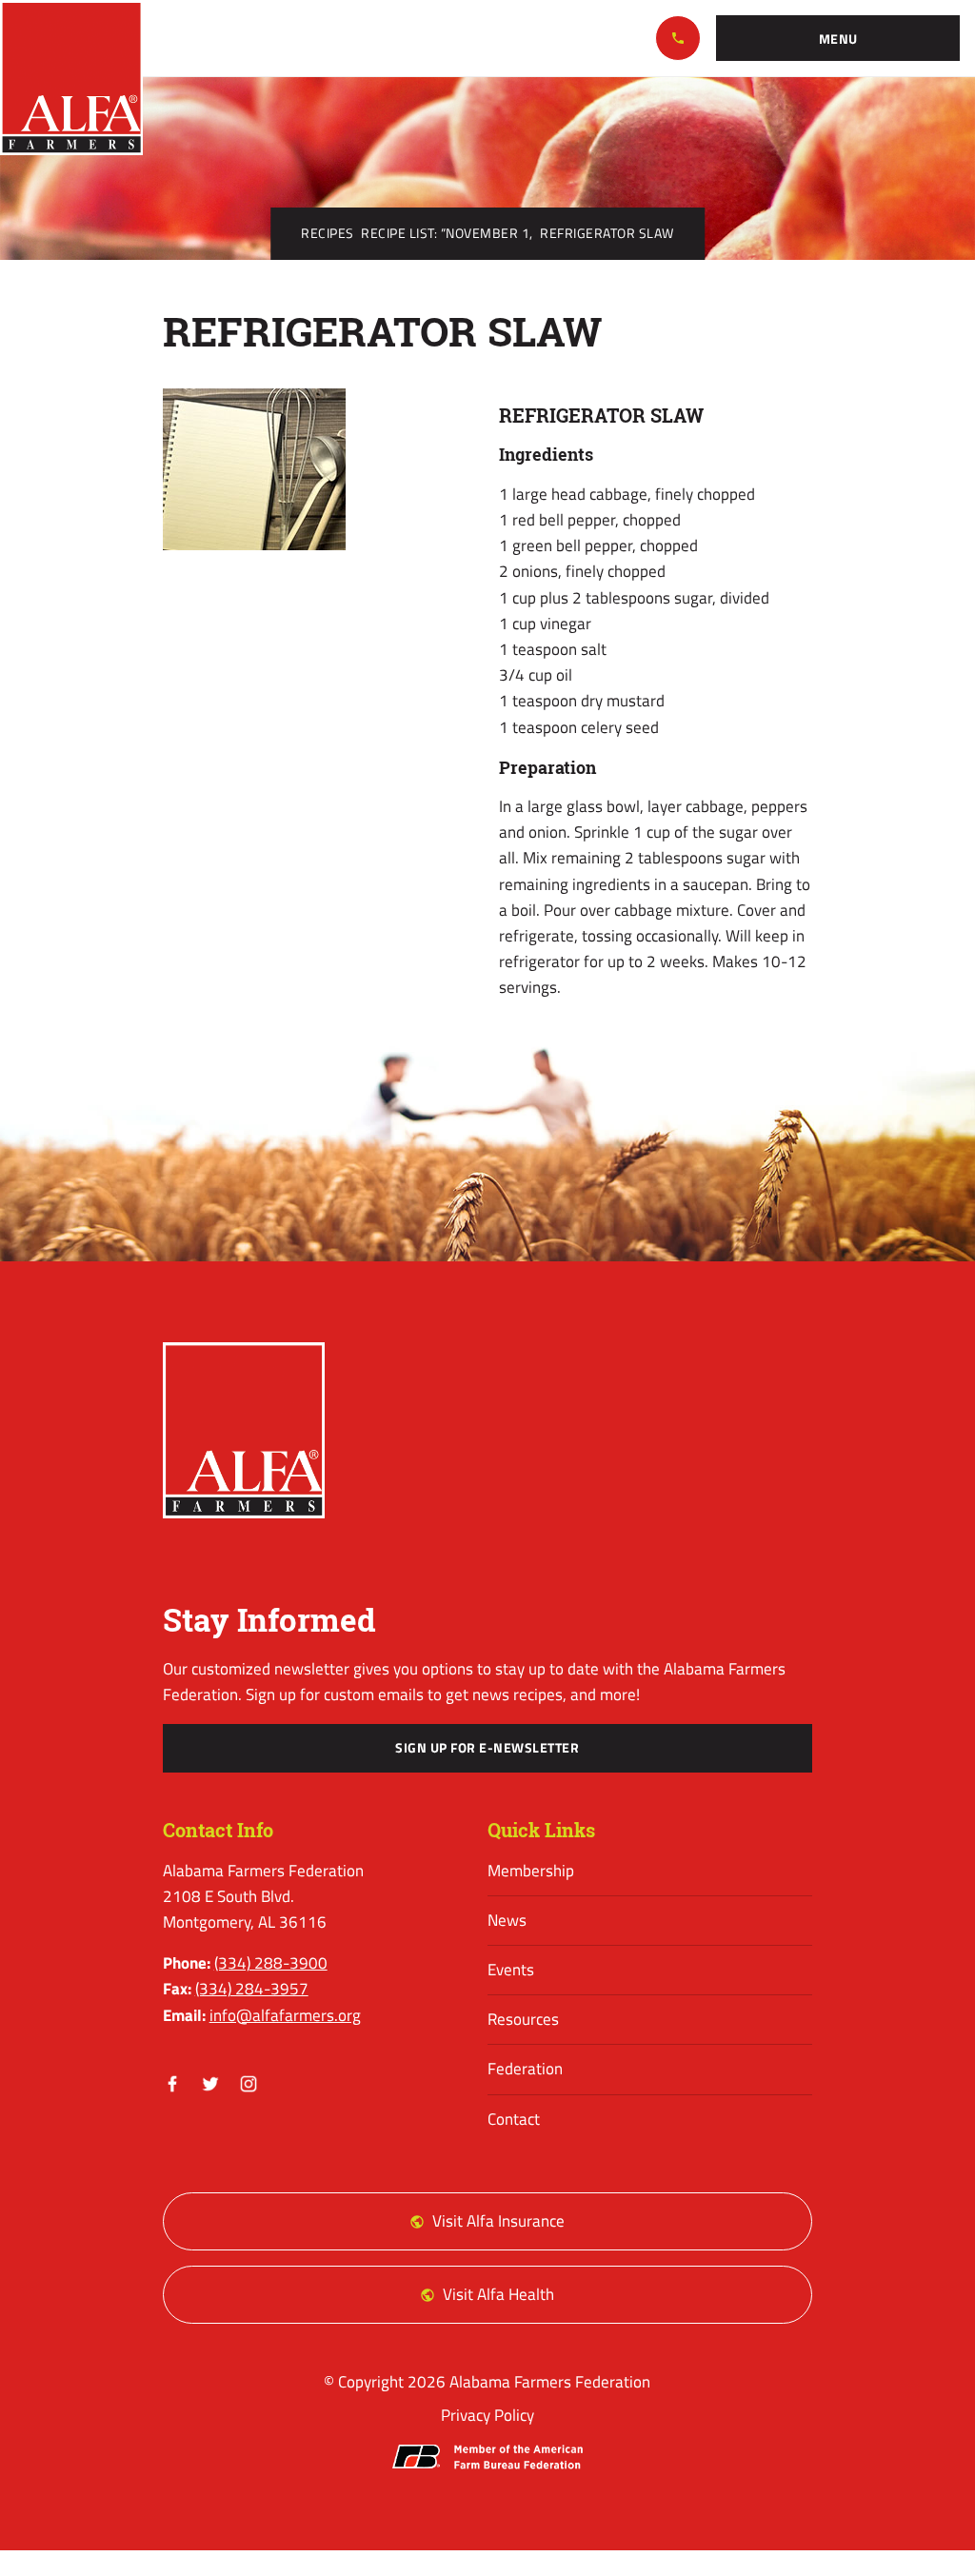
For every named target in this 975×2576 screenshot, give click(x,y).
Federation (525, 2069)
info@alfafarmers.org (285, 2015)
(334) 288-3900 (678, 38)
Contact (514, 2119)
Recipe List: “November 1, (447, 233)
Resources (523, 2019)
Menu (838, 39)
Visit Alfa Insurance (498, 2221)
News (507, 1920)
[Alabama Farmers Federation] (244, 1430)
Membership (531, 1871)
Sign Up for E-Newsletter (487, 1748)
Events (511, 1970)
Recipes (328, 233)
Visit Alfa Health (498, 2294)
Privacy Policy (487, 2415)
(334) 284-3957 (252, 1989)
